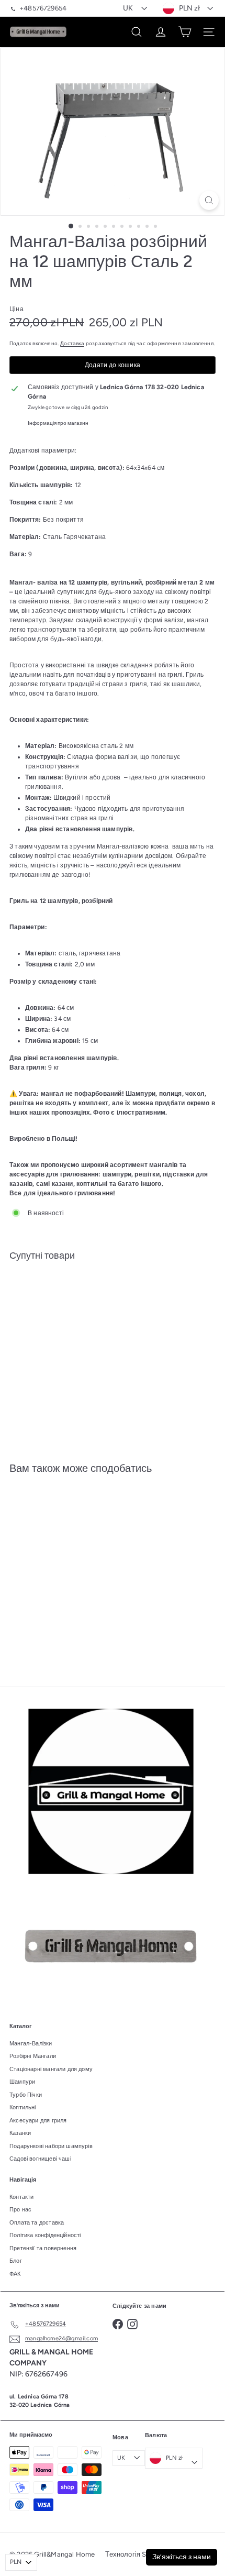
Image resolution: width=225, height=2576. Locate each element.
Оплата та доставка (37, 2223)
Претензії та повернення (43, 2248)
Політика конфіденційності (45, 2235)
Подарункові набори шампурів (51, 2146)
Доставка (72, 343)
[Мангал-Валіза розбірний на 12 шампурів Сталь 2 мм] (113, 1301)
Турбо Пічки (26, 2095)
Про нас (20, 2210)
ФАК (15, 2274)
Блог (16, 2261)
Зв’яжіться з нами (182, 2557)
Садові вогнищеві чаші (40, 2159)
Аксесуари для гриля (38, 2121)
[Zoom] (209, 200)
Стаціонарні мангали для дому (51, 2069)
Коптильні (23, 2107)
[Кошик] (185, 32)
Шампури (22, 2082)
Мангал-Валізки (31, 2044)
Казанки (20, 2133)
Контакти (21, 2197)
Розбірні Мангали (33, 2056)
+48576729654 (43, 8)
